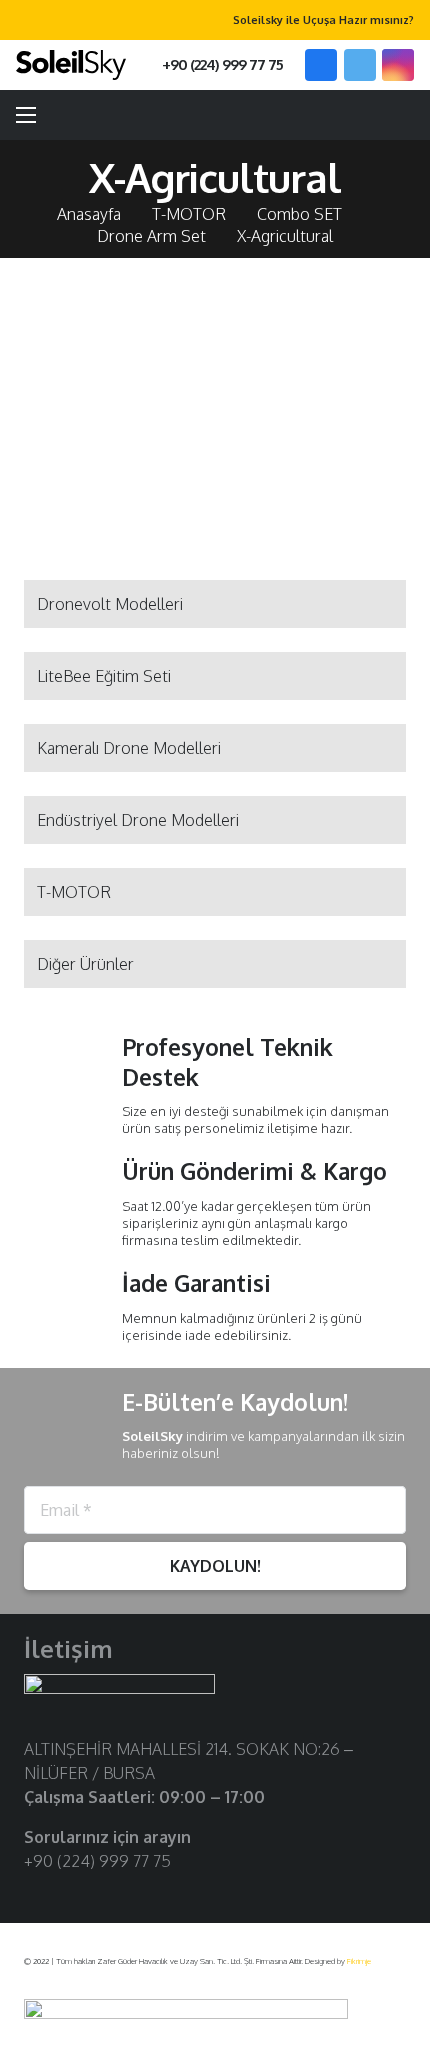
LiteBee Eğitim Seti (104, 676)
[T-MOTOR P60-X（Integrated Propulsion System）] (115, 383)
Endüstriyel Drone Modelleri (138, 820)
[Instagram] (398, 65)
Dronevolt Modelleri (110, 604)
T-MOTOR (189, 214)
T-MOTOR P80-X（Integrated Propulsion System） (315, 491)
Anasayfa (89, 214)
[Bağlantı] (71, 65)
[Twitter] (360, 65)
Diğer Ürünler (85, 964)
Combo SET (299, 214)
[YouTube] (99, 1893)
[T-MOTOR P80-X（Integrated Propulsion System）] (314, 383)
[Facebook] (321, 65)
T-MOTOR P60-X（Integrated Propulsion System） (116, 491)
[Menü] (26, 115)
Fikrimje (359, 1961)
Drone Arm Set (151, 236)
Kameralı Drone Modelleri (129, 748)
